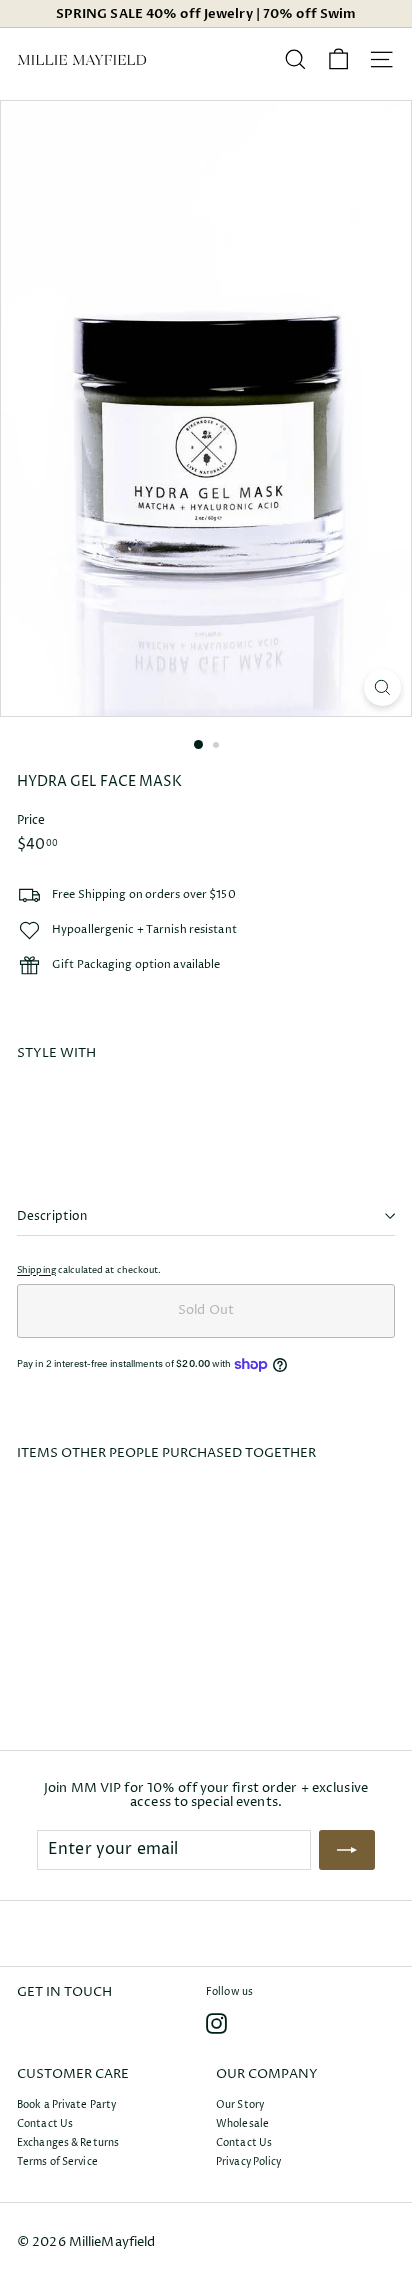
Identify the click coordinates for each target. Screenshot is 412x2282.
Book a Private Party (66, 2105)
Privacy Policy (249, 2162)
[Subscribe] (347, 1850)
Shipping (36, 1270)
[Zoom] (382, 687)
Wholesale (242, 2124)
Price (31, 820)
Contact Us (45, 2124)
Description (52, 1216)
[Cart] (338, 59)
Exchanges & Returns (68, 2143)
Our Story (240, 2105)
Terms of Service (57, 2162)
